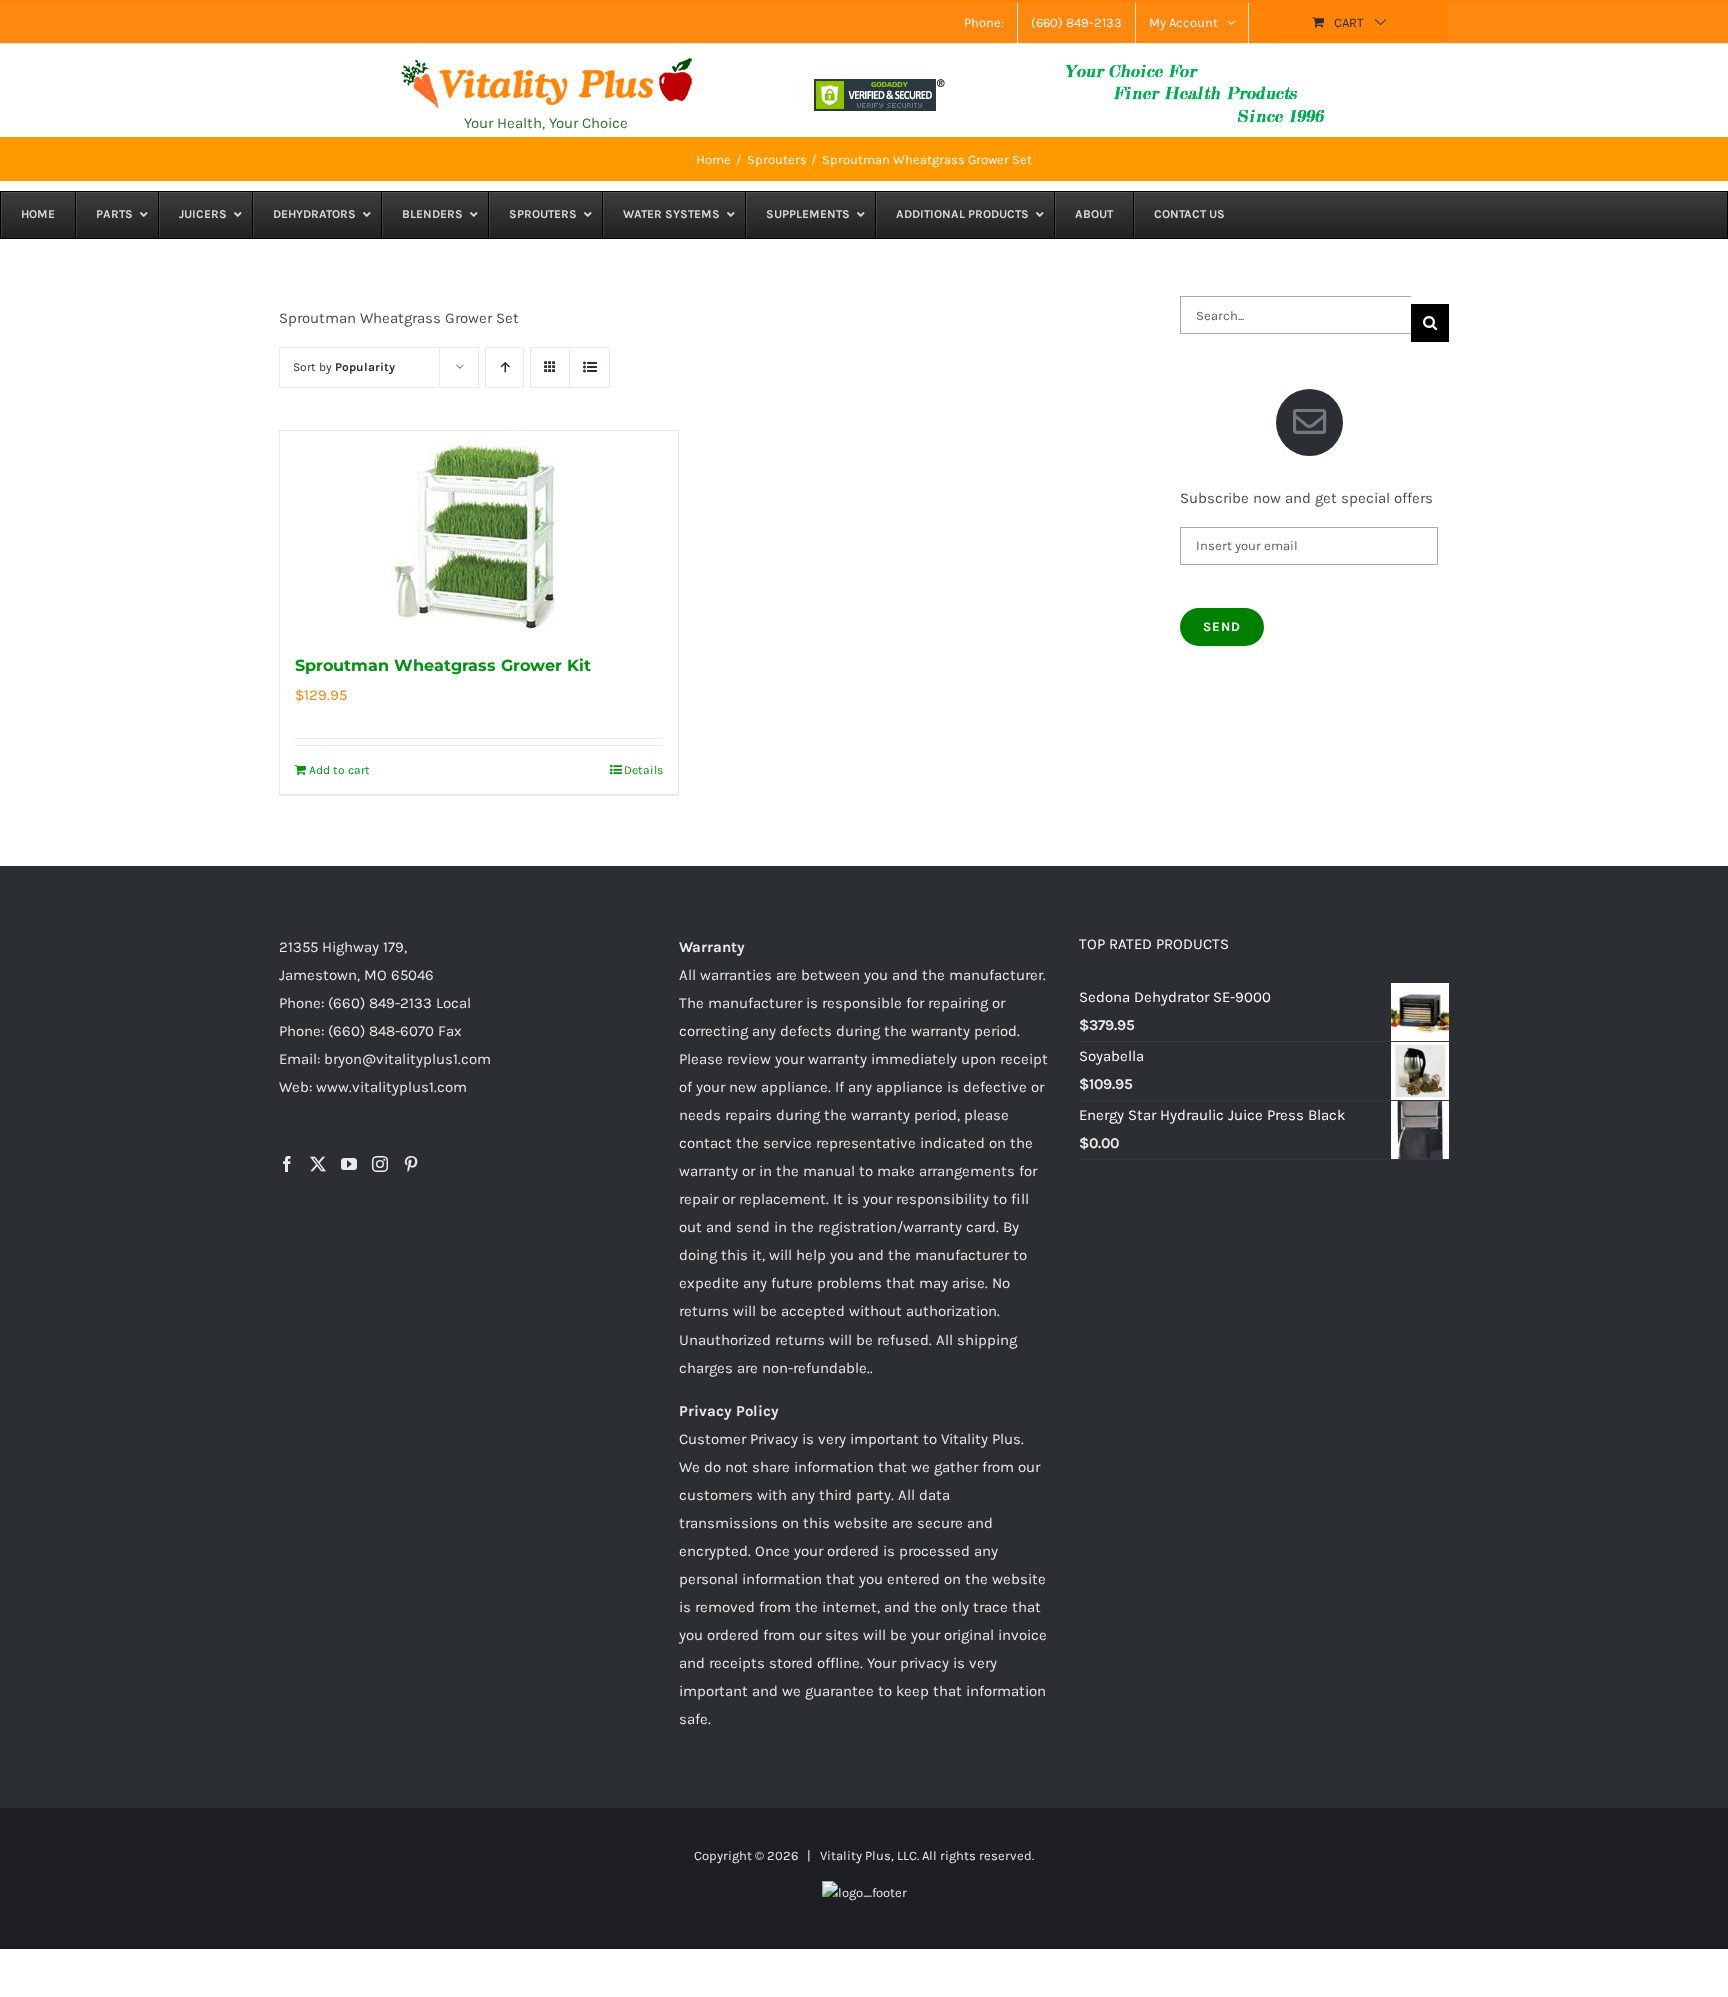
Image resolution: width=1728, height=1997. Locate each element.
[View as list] (589, 367)
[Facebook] (287, 1164)
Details (643, 770)
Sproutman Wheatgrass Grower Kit (443, 665)
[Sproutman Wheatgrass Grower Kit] (479, 531)
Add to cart (339, 770)
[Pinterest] (411, 1164)
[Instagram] (380, 1164)
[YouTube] (349, 1164)
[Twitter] (318, 1164)
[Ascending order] (504, 367)
